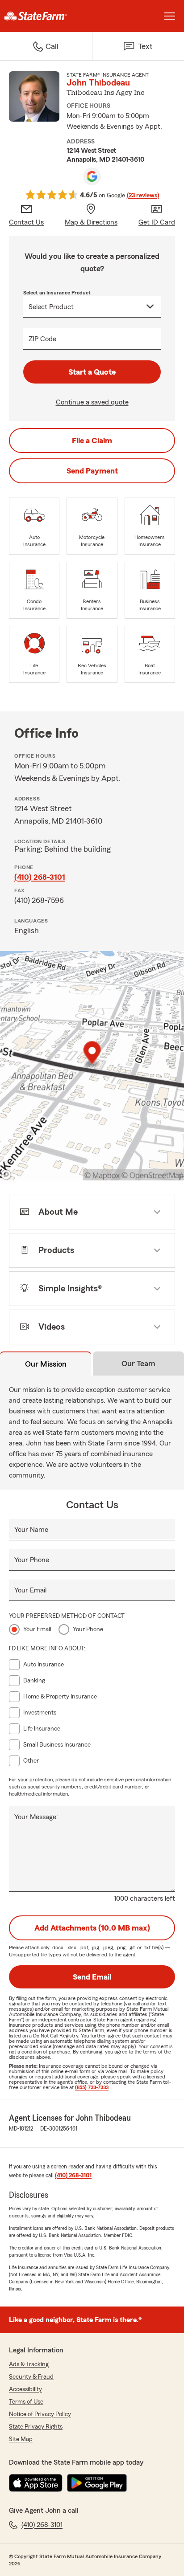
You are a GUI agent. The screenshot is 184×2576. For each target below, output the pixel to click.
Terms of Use (26, 2402)
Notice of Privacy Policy (40, 2414)
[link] (46, 16)
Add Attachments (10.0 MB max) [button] (92, 1928)
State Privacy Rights (36, 2427)
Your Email (30, 1590)
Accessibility (25, 2389)
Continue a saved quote (92, 402)
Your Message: (36, 1817)
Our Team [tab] (138, 1364)
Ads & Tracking (29, 2364)
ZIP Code (42, 339)
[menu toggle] (170, 16)
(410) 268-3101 (40, 877)
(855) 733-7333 (92, 2087)
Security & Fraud (31, 2377)
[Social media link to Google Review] (92, 176)
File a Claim (92, 441)
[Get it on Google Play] (97, 2483)
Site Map (21, 2439)
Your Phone (32, 1560)
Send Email (92, 1977)
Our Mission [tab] (46, 1364)
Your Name (31, 1530)
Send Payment (92, 471)
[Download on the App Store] (36, 2483)
